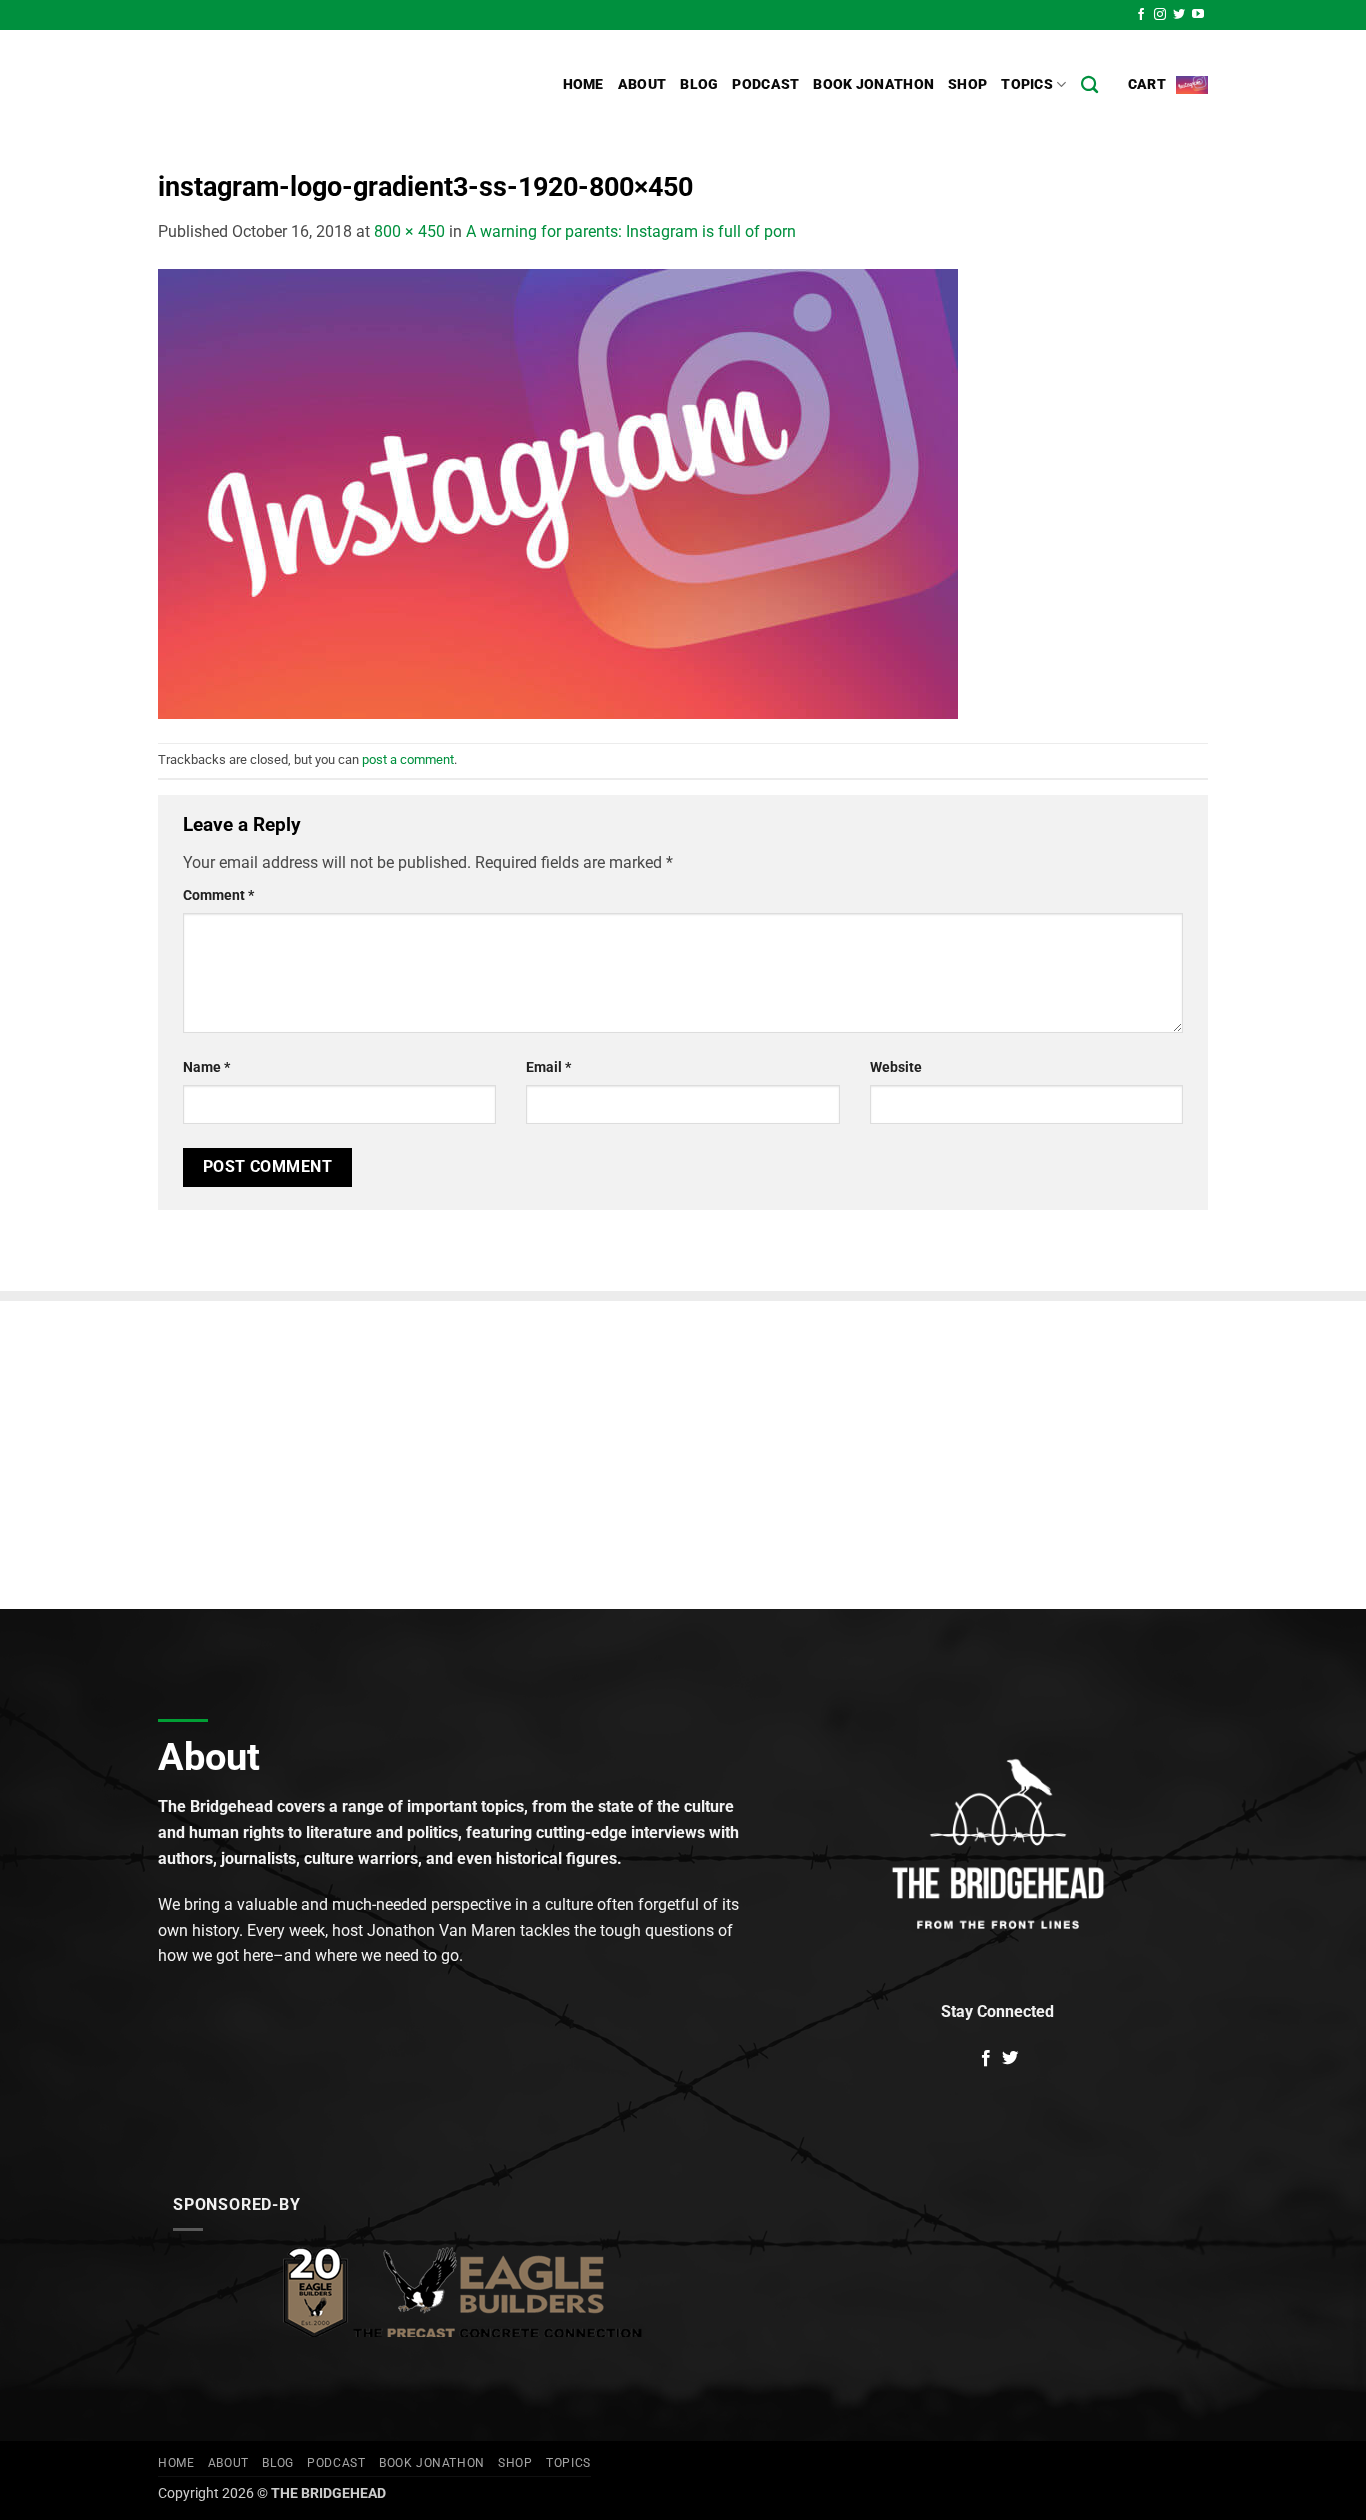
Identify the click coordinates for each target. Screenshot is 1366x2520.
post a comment (408, 759)
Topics (1027, 84)
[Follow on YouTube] (1198, 15)
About (642, 84)
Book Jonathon (873, 84)
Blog (699, 84)
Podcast (765, 84)
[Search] (1089, 85)
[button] (1168, 85)
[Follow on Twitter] (1179, 15)
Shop (967, 84)
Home (583, 84)
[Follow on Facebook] (1141, 15)
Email (548, 1067)
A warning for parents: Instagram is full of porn (631, 231)
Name (206, 1067)
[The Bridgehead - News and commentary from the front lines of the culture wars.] (293, 85)
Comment (218, 895)
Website (896, 1067)
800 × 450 (409, 231)
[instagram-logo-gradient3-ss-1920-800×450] (558, 492)
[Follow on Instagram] (1160, 15)
